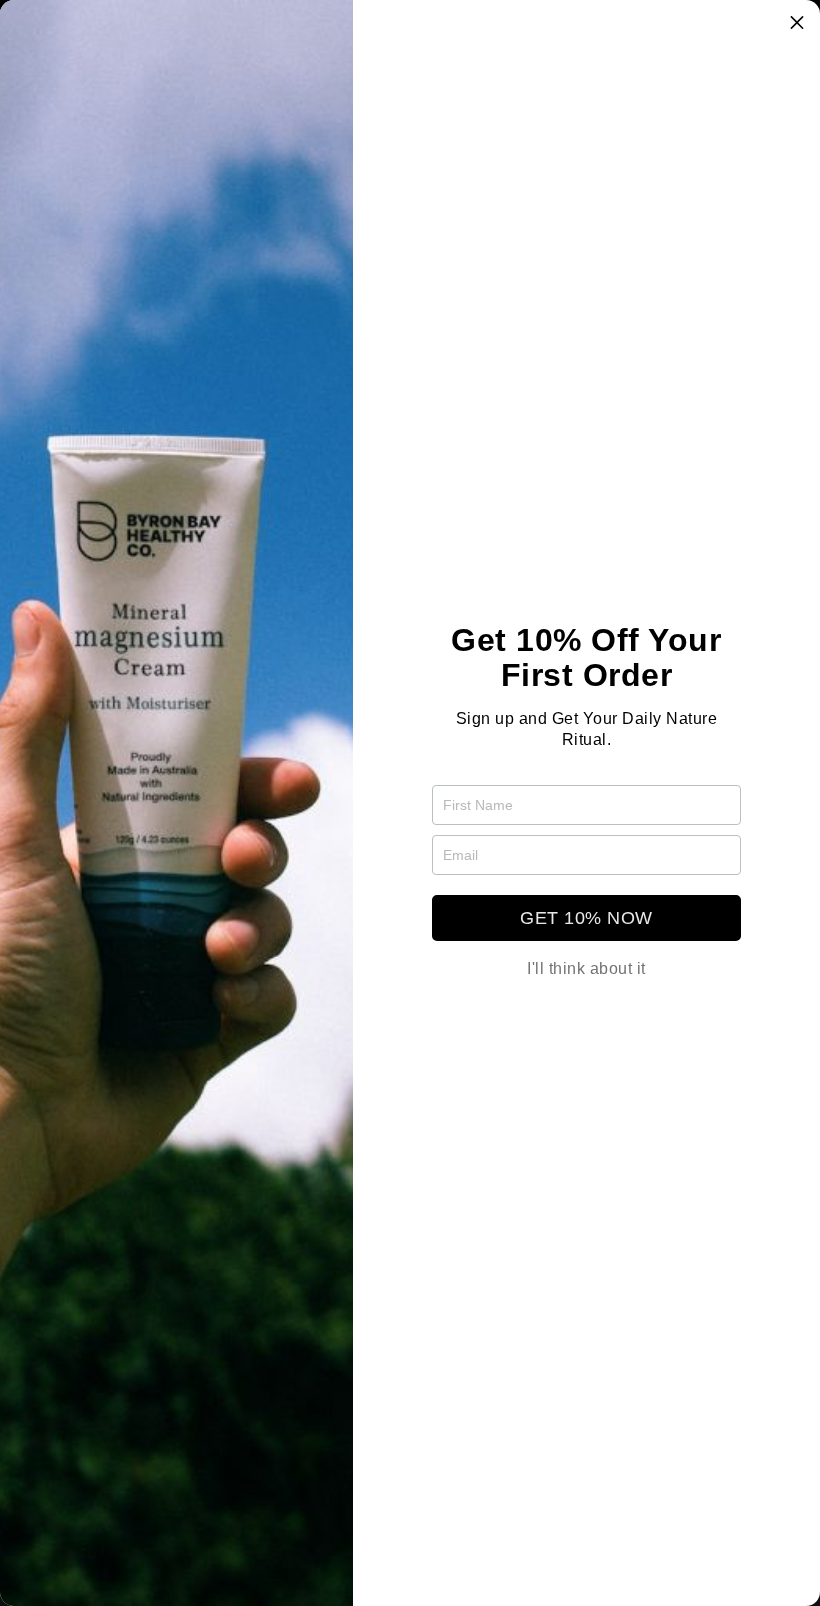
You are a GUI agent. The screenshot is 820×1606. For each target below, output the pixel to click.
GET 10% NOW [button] (586, 918)
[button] (797, 23)
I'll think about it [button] (586, 969)
